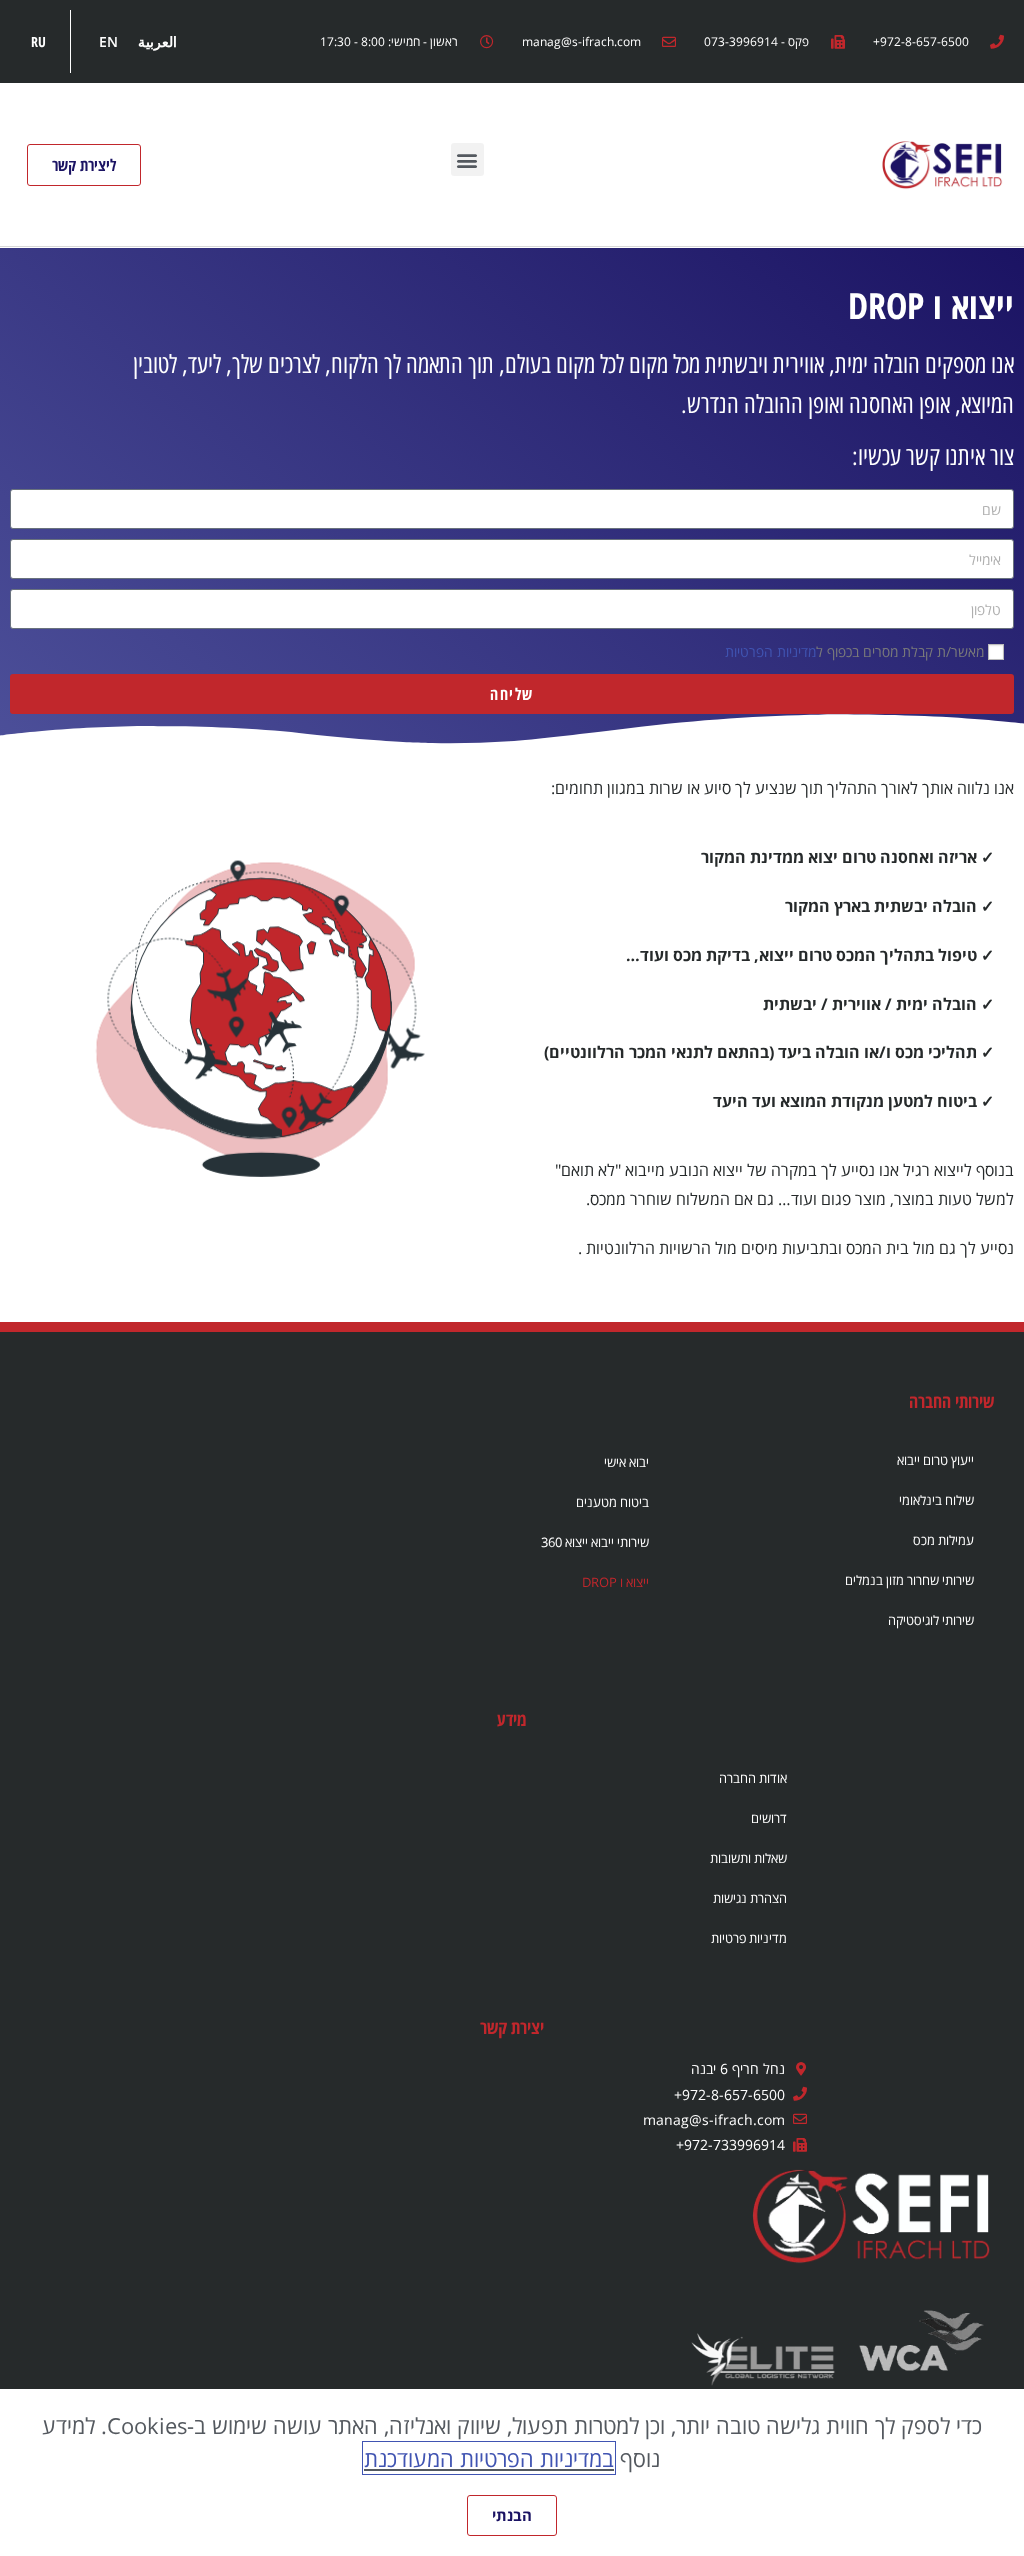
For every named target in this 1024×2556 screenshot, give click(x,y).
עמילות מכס (943, 1540)
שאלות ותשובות (748, 1858)
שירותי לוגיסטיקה (931, 1620)
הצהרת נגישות (750, 1898)
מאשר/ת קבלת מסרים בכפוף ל (854, 651)
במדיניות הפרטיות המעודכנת (489, 2458)
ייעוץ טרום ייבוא (935, 1460)
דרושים (769, 1818)
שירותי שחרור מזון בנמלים (909, 1580)
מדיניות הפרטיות (770, 651)
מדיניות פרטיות (749, 1938)
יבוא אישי (626, 1462)
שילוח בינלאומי (936, 1500)
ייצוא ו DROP (615, 1582)
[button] (467, 159)
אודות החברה (753, 1778)
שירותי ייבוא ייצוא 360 (595, 1542)
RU (38, 41)
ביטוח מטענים (612, 1502)
